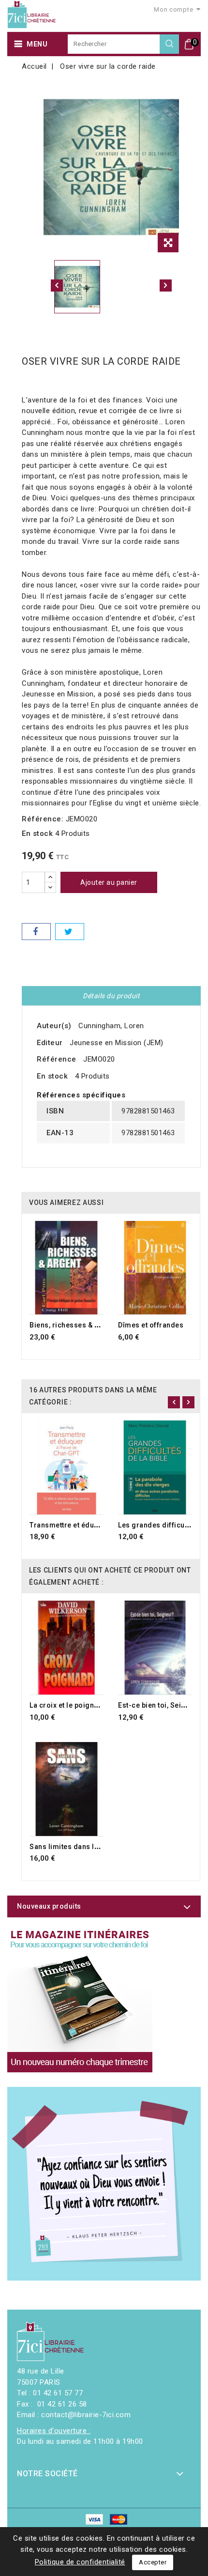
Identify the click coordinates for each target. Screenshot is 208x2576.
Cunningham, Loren (111, 1026)
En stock (37, 833)
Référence (57, 1059)
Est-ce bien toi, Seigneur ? (163, 1705)
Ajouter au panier (109, 882)
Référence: (43, 819)
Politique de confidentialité (80, 2562)
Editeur (50, 1043)
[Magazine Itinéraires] (80, 2000)
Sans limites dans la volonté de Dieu (91, 1847)
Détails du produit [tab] (111, 996)
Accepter (153, 2562)
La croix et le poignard (68, 1705)
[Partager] (36, 932)
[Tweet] (70, 932)
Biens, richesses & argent (73, 1325)
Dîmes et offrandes (151, 1325)
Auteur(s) (54, 1026)
